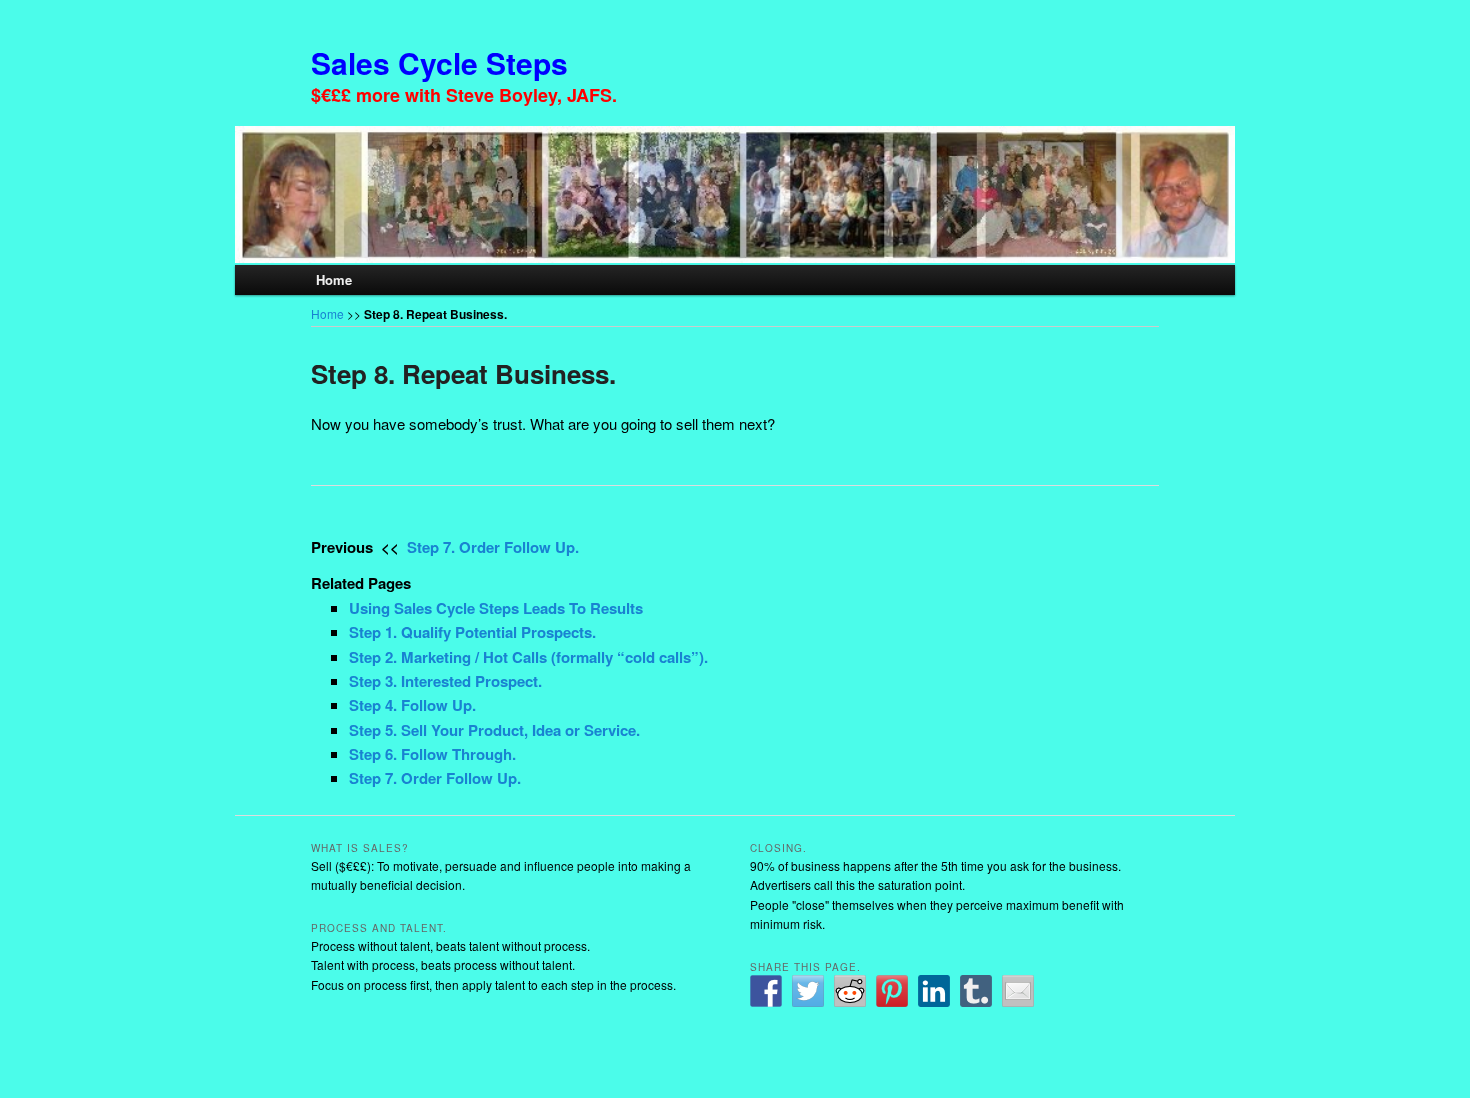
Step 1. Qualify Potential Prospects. (472, 632)
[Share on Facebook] (766, 991)
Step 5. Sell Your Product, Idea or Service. (494, 730)
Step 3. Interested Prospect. (445, 681)
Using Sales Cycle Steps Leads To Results (496, 608)
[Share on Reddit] (850, 991)
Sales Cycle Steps (439, 62)
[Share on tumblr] (976, 991)
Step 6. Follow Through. (432, 754)
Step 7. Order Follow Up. (493, 547)
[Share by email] (1018, 991)
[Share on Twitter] (808, 991)
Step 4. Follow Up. (412, 705)
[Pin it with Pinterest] (892, 991)
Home (334, 279)
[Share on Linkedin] (934, 991)
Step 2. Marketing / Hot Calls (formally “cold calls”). (528, 657)
